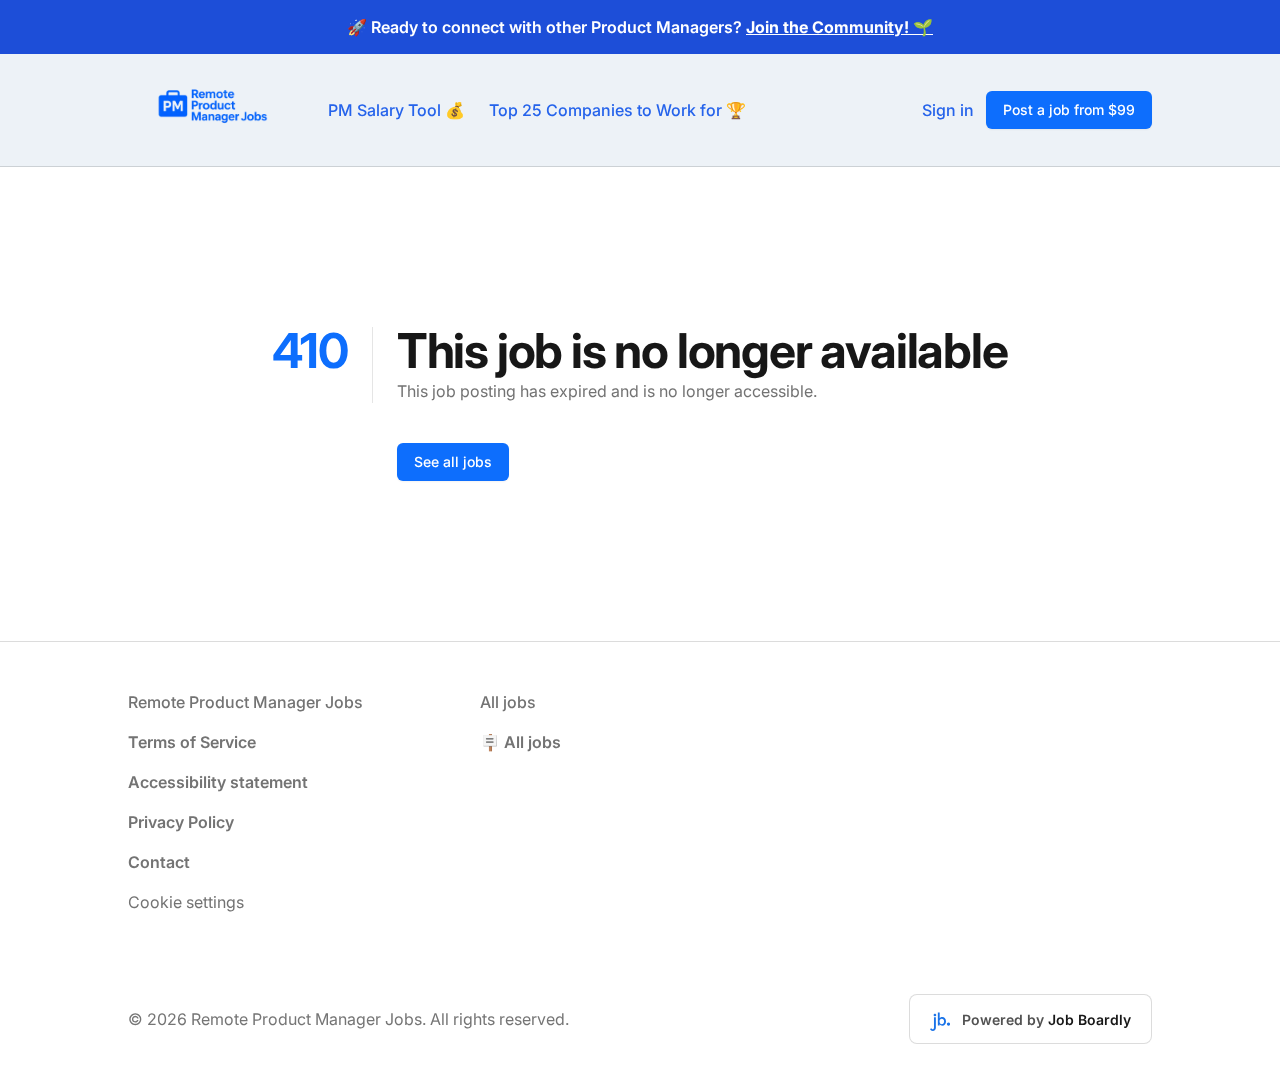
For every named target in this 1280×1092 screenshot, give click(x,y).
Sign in (948, 110)
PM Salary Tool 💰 (396, 110)
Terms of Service (192, 742)
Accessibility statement (218, 782)
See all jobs (453, 461)
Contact (159, 862)
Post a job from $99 (1069, 109)
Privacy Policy (181, 822)
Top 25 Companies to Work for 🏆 (617, 110)
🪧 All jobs (520, 742)
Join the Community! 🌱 (839, 27)
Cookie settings (186, 902)
